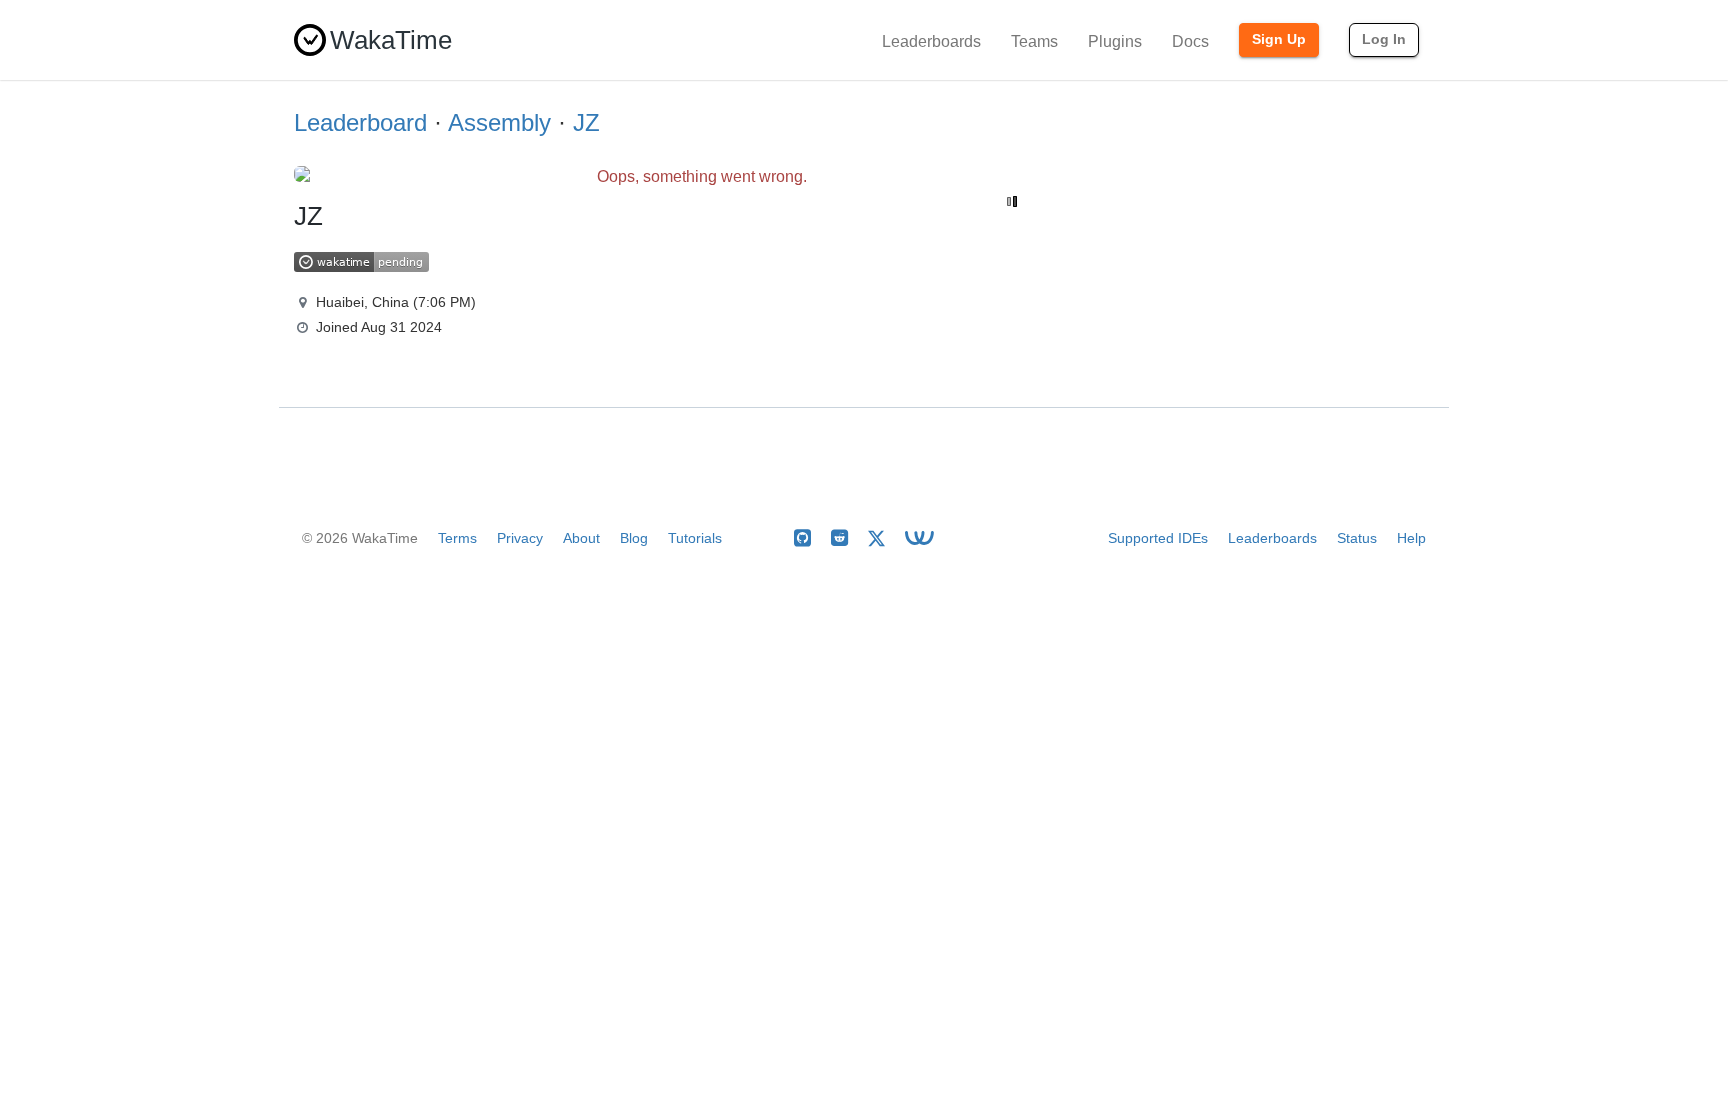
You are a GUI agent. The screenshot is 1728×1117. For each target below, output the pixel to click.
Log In (1384, 39)
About (581, 538)
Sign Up (1279, 39)
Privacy (520, 538)
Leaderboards (931, 41)
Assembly (499, 122)
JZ (586, 122)
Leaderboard (360, 122)
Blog (634, 538)
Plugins (1115, 41)
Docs (1190, 41)
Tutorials (695, 538)
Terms (457, 538)
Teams (1034, 41)
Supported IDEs (1158, 538)
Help (1411, 538)
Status (1357, 538)
